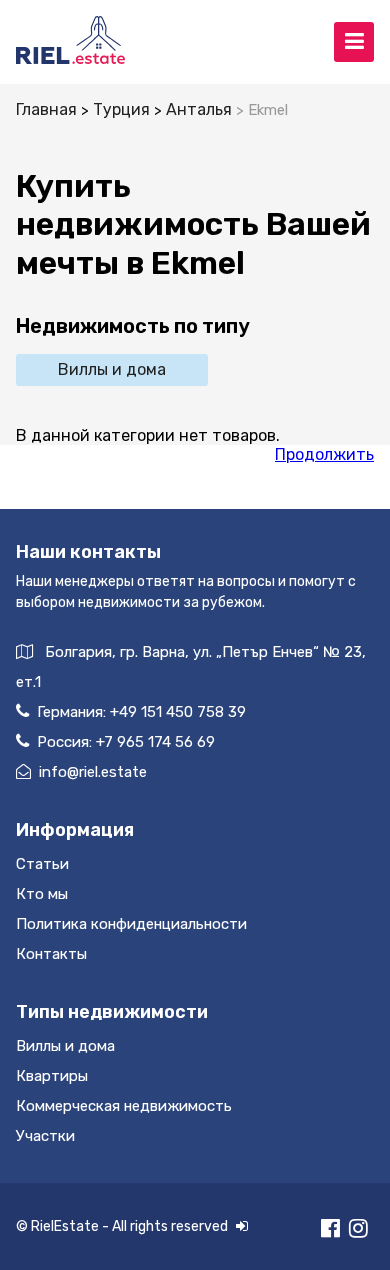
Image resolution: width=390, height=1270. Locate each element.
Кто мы (42, 894)
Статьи (42, 864)
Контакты (51, 954)
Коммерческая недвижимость (124, 1106)
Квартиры (52, 1076)
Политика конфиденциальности (131, 924)
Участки (45, 1136)
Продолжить (324, 454)
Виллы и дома (112, 369)
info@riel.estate (93, 772)
